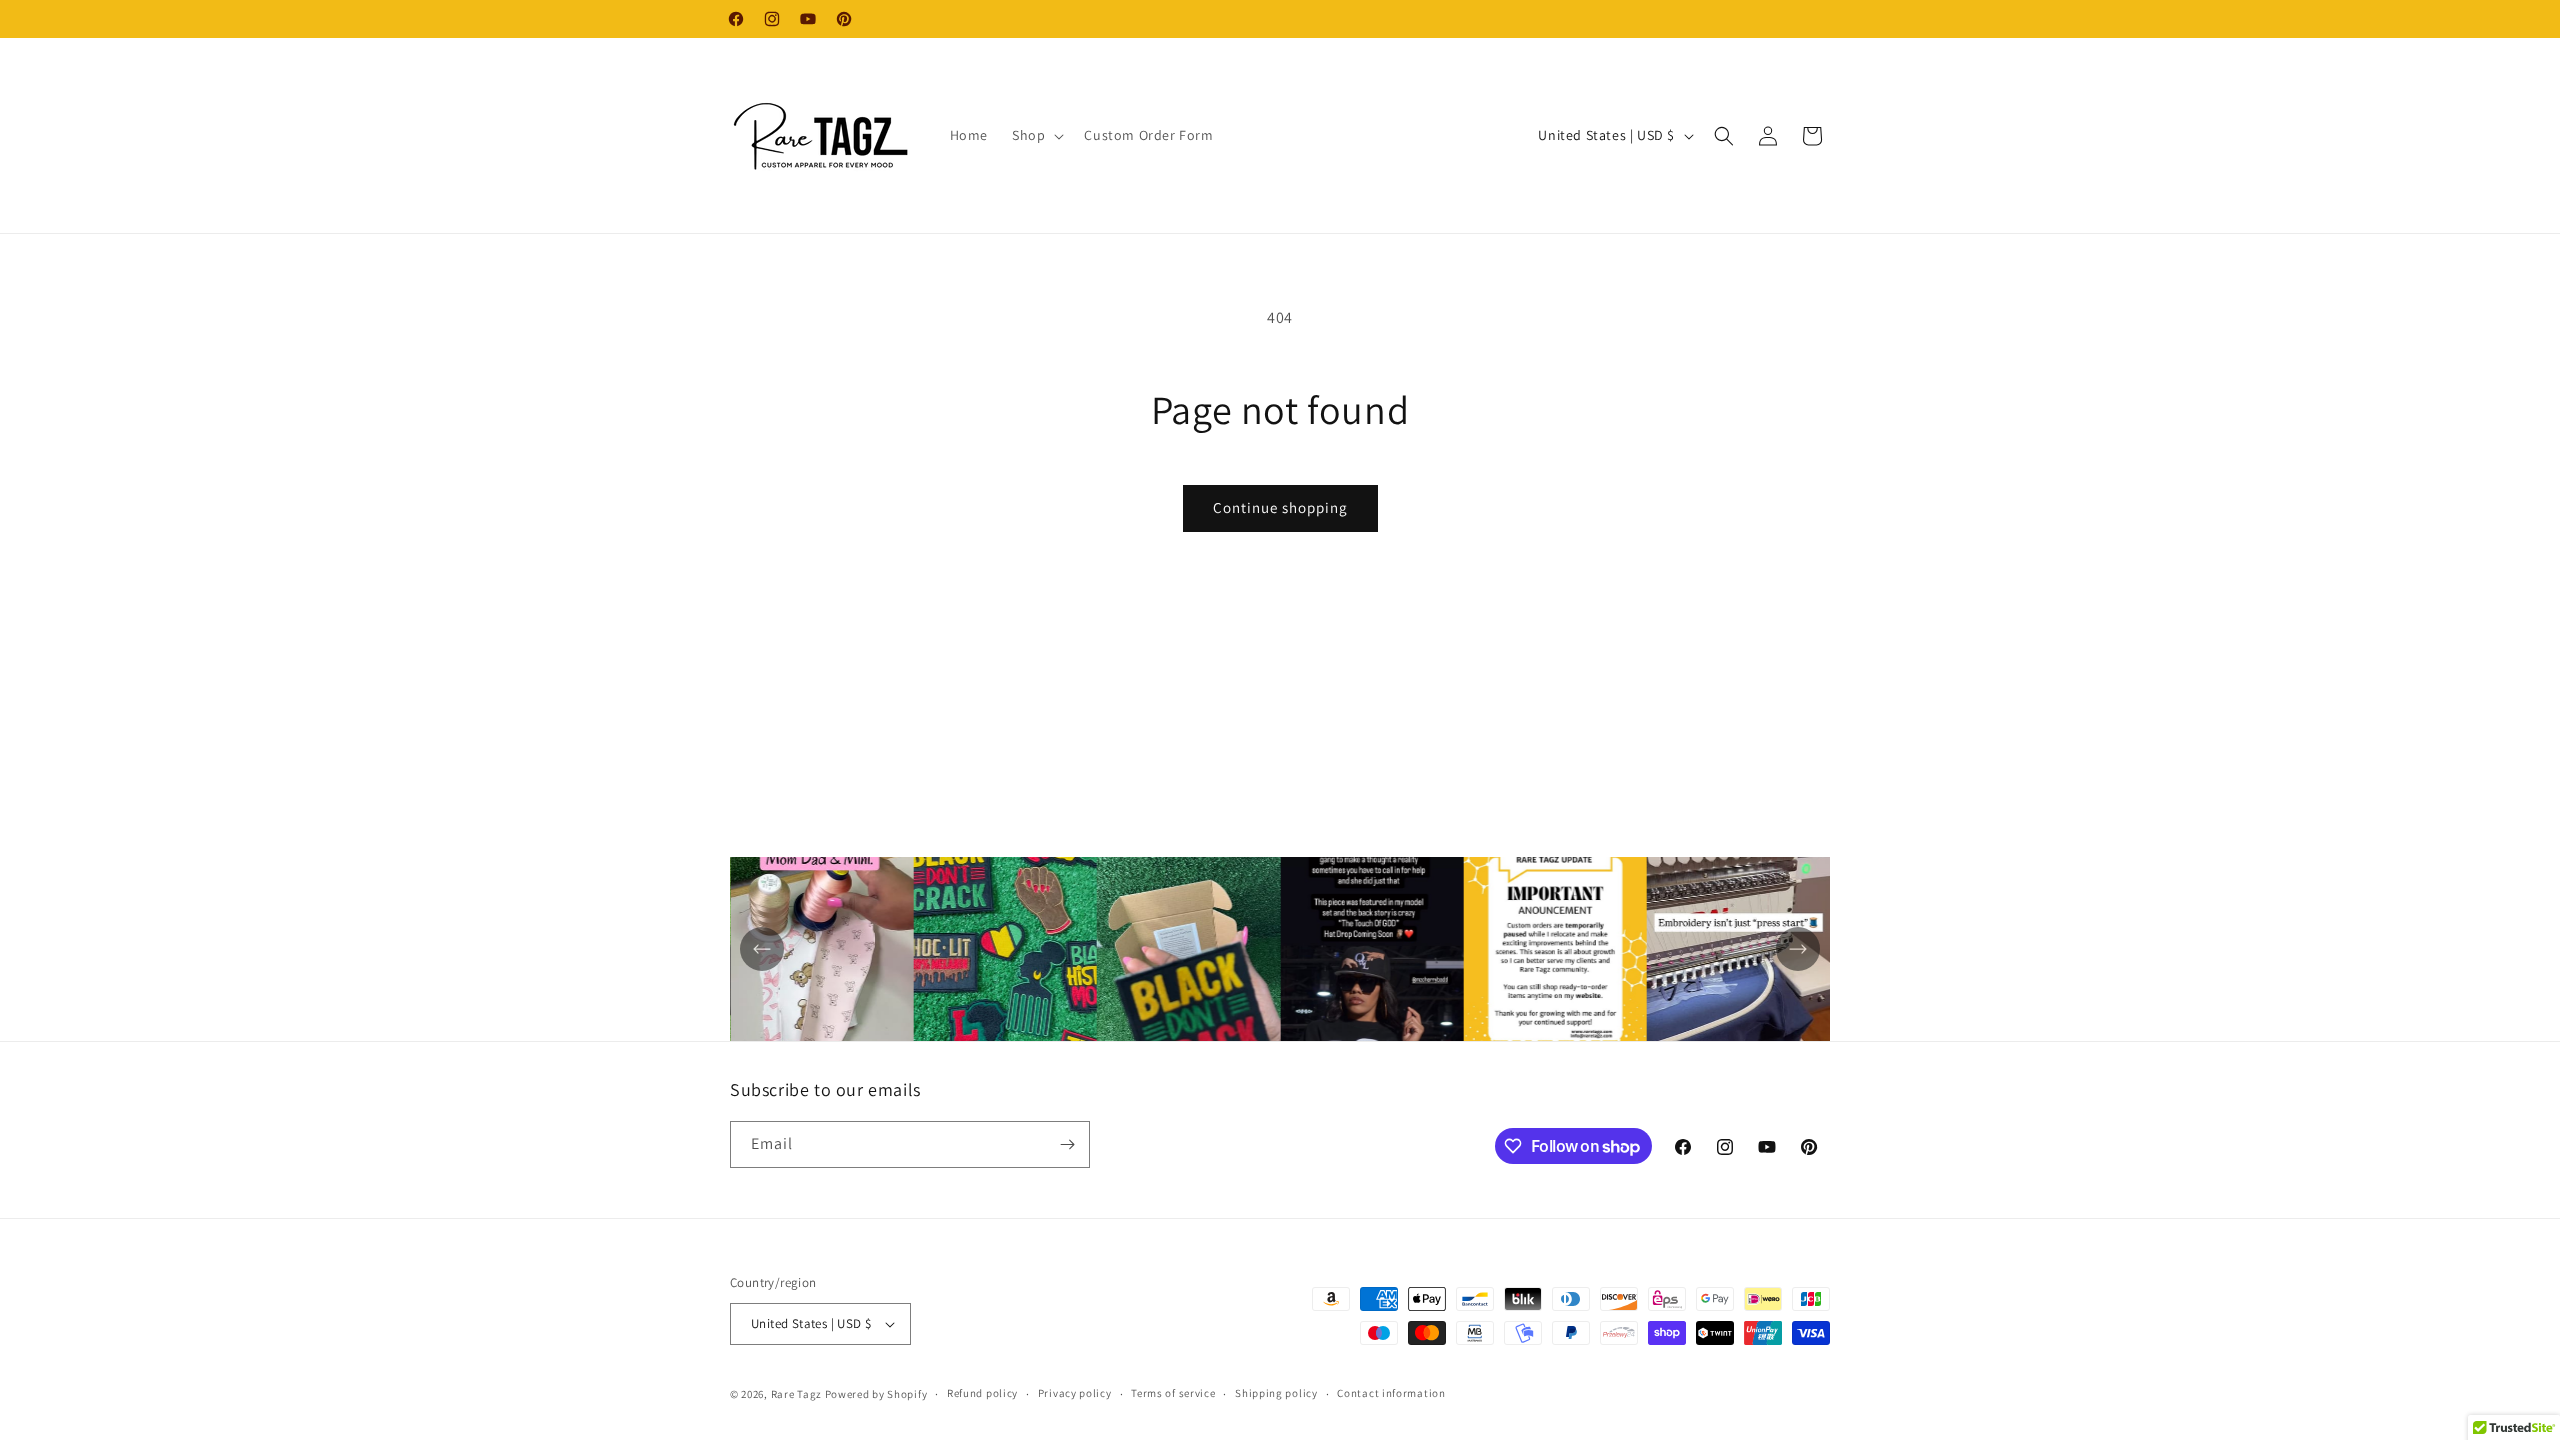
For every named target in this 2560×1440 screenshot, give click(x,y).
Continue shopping (1280, 507)
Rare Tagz (796, 1394)
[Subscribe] (1067, 1144)
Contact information (1391, 1393)
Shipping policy (1276, 1393)
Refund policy (982, 1393)
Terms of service (1173, 1393)
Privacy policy (1075, 1393)
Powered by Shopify (876, 1394)
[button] (1036, 135)
